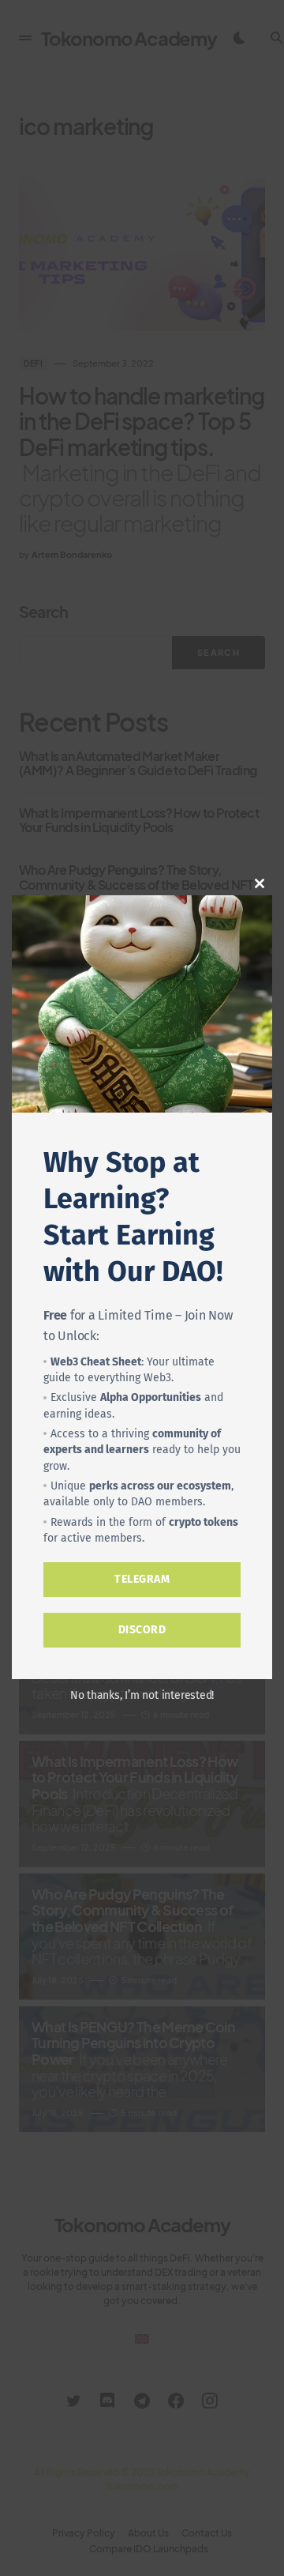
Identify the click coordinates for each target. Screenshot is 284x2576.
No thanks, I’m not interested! (142, 1695)
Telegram (142, 1579)
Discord (142, 1630)
